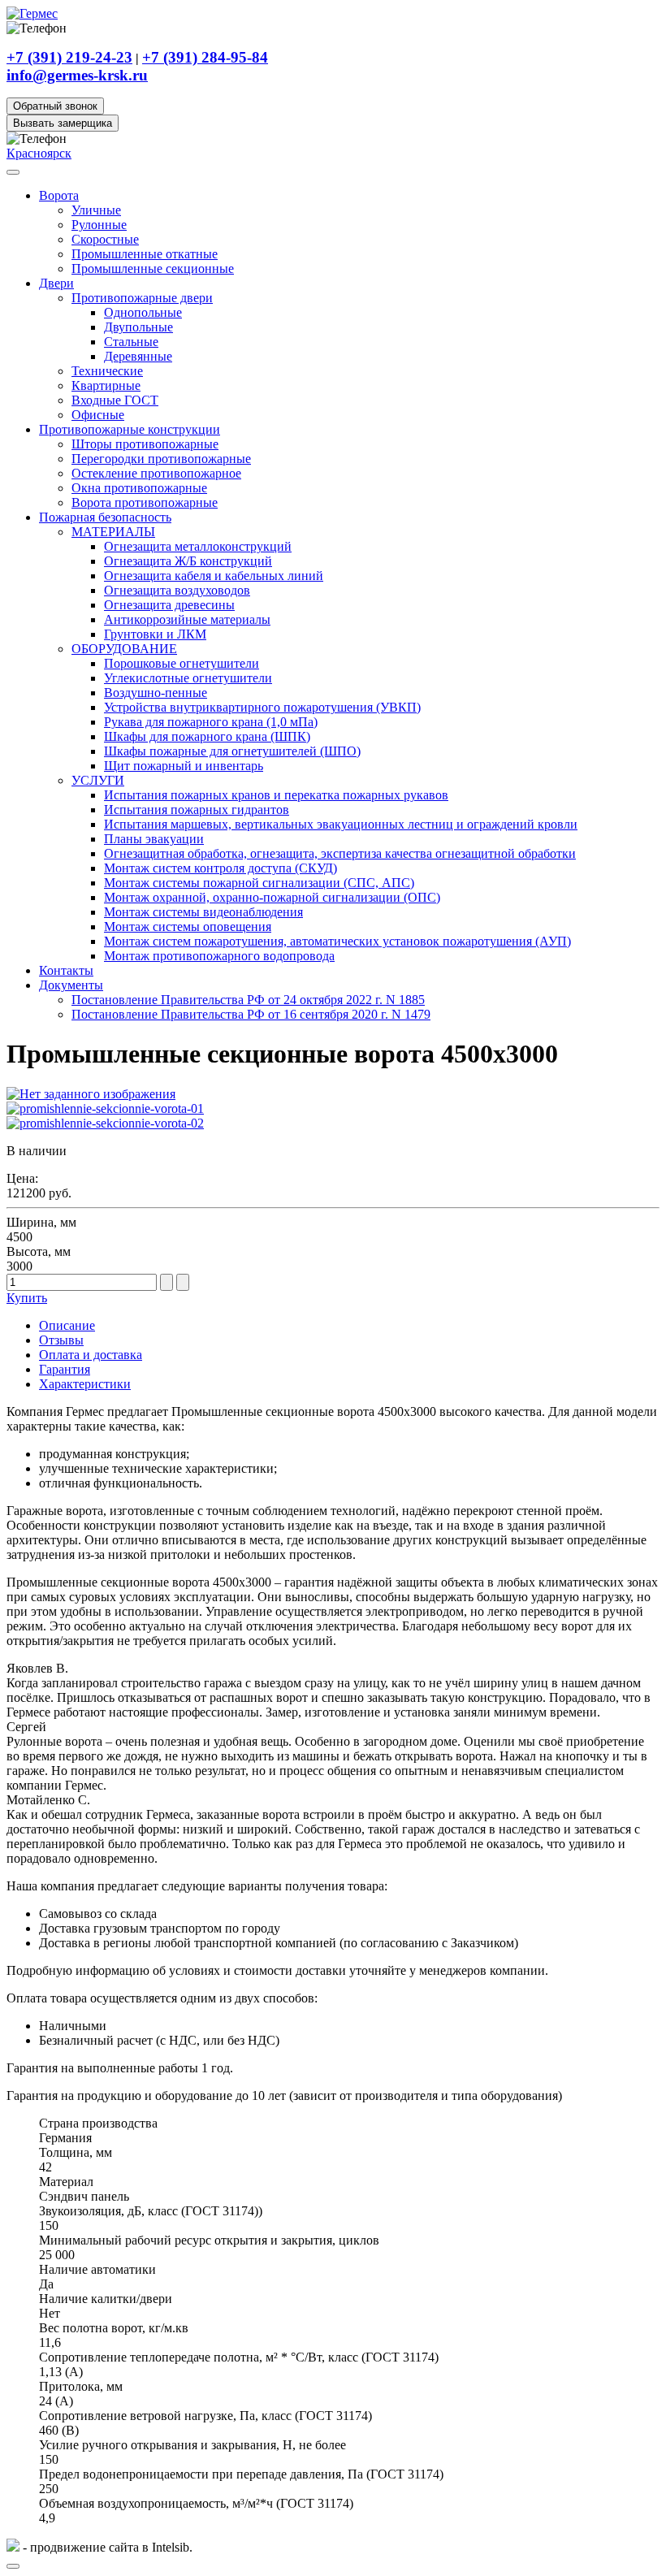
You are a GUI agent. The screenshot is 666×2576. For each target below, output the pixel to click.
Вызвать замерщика (63, 123)
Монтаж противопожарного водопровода (219, 956)
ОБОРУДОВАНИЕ (124, 649)
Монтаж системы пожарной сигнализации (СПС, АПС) (259, 883)
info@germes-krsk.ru (77, 75)
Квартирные (106, 385)
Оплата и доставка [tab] (91, 1355)
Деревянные (138, 356)
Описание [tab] (67, 1325)
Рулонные (99, 225)
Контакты (66, 970)
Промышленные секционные (153, 268)
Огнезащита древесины (169, 605)
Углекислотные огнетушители (188, 678)
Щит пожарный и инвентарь (184, 766)
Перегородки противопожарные (161, 459)
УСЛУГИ (98, 780)
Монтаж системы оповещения (188, 926)
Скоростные (105, 239)
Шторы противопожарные (145, 444)
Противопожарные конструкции (130, 429)
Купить (27, 1298)
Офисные (98, 415)
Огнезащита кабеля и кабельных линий (214, 576)
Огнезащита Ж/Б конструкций (188, 561)
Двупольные (138, 327)
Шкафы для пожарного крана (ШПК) (207, 736)
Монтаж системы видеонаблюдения (203, 912)
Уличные (96, 210)
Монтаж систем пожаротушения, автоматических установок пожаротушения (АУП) (337, 941)
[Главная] (32, 13)
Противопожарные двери (142, 298)
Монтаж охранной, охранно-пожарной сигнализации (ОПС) (272, 897)
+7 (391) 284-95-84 (205, 57)
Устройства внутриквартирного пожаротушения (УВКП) (262, 707)
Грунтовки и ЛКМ (155, 634)
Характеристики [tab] (85, 1384)
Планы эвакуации (154, 839)
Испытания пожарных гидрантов (197, 810)
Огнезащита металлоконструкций (198, 546)
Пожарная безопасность (105, 517)
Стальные (131, 342)
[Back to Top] (13, 2566)
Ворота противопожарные (145, 502)
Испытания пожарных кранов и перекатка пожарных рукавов (276, 795)
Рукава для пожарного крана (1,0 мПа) (211, 722)
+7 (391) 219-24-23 (69, 57)
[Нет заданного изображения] (91, 1094)
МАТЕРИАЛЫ (113, 532)
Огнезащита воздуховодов (177, 590)
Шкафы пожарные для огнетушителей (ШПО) (232, 751)
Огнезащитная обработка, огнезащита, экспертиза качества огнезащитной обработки (340, 853)
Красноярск (39, 153)
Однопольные (143, 312)
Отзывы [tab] (61, 1340)
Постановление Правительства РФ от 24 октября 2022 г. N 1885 (248, 1000)
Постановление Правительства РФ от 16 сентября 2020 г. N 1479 (251, 1014)
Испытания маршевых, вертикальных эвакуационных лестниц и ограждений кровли (341, 824)
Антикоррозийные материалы (187, 619)
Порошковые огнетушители (182, 663)
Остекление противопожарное (156, 473)
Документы (71, 985)
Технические (107, 371)
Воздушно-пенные (156, 693)
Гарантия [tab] (65, 1369)
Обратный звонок (55, 106)
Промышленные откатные (145, 254)
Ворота (59, 195)
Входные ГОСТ (115, 400)
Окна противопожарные (139, 488)
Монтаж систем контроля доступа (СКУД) (221, 868)
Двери (56, 283)
